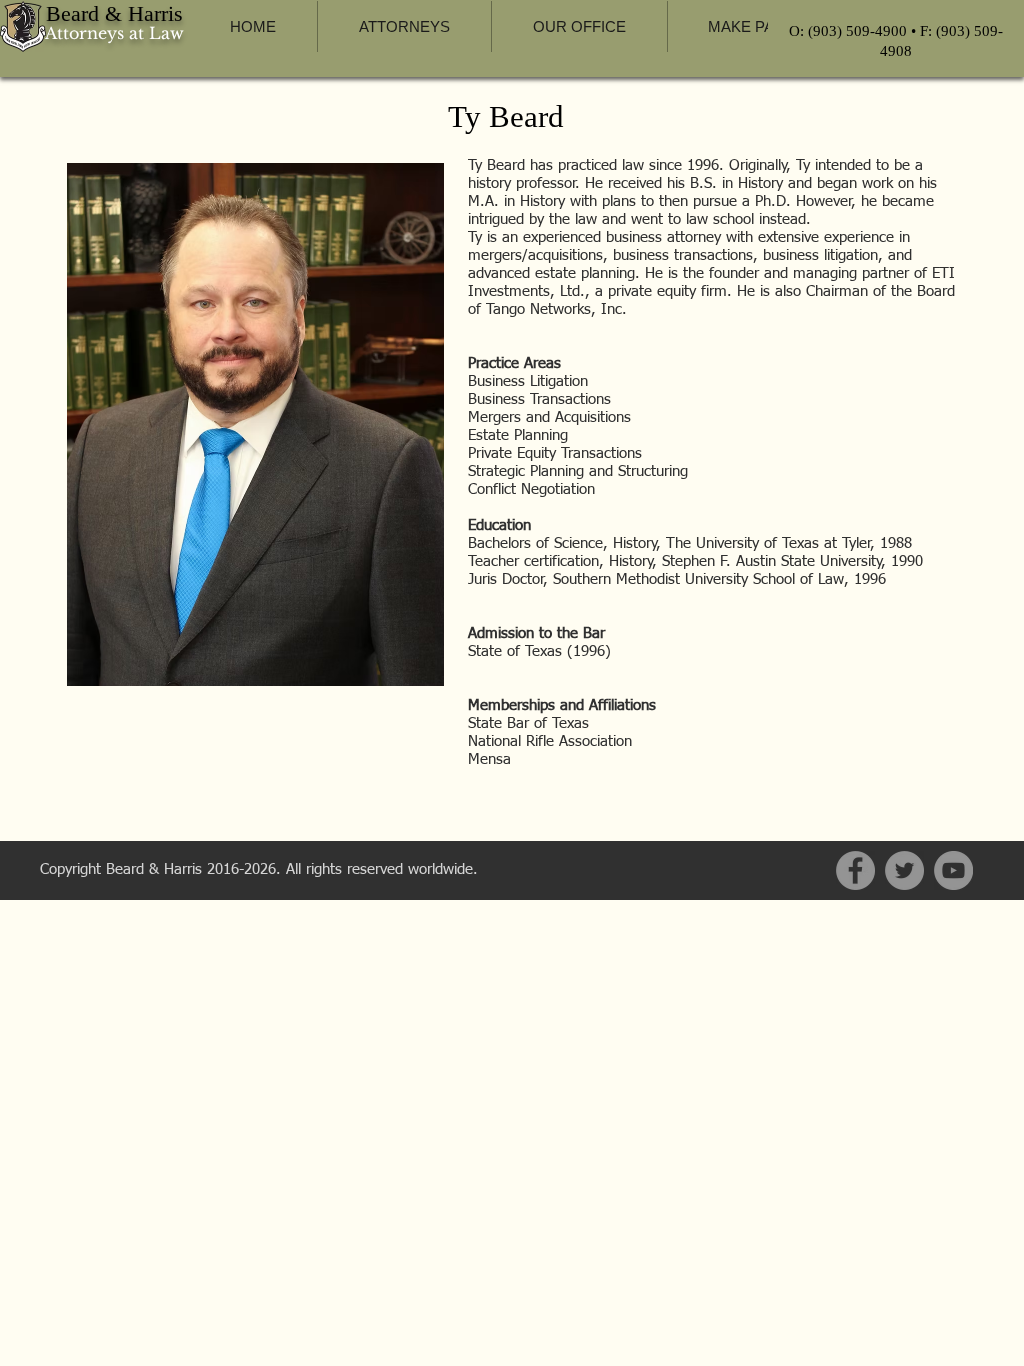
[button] (404, 26)
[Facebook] (855, 870)
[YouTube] (953, 870)
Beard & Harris (114, 13)
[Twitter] (904, 870)
